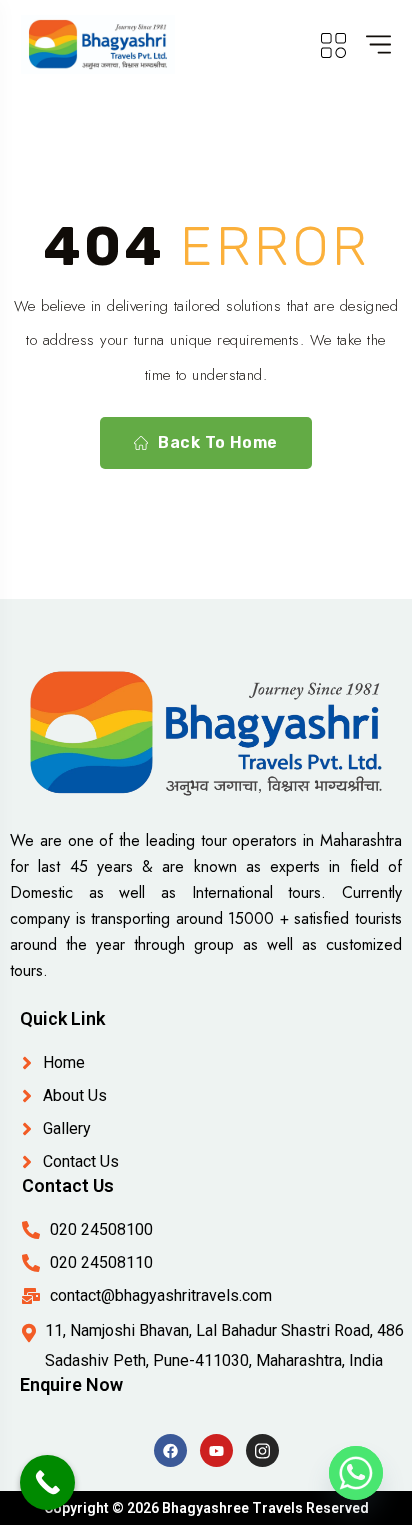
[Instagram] (262, 1450)
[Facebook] (170, 1450)
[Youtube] (216, 1450)
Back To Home (218, 442)
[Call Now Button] (47, 1482)
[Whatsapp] (356, 1473)
